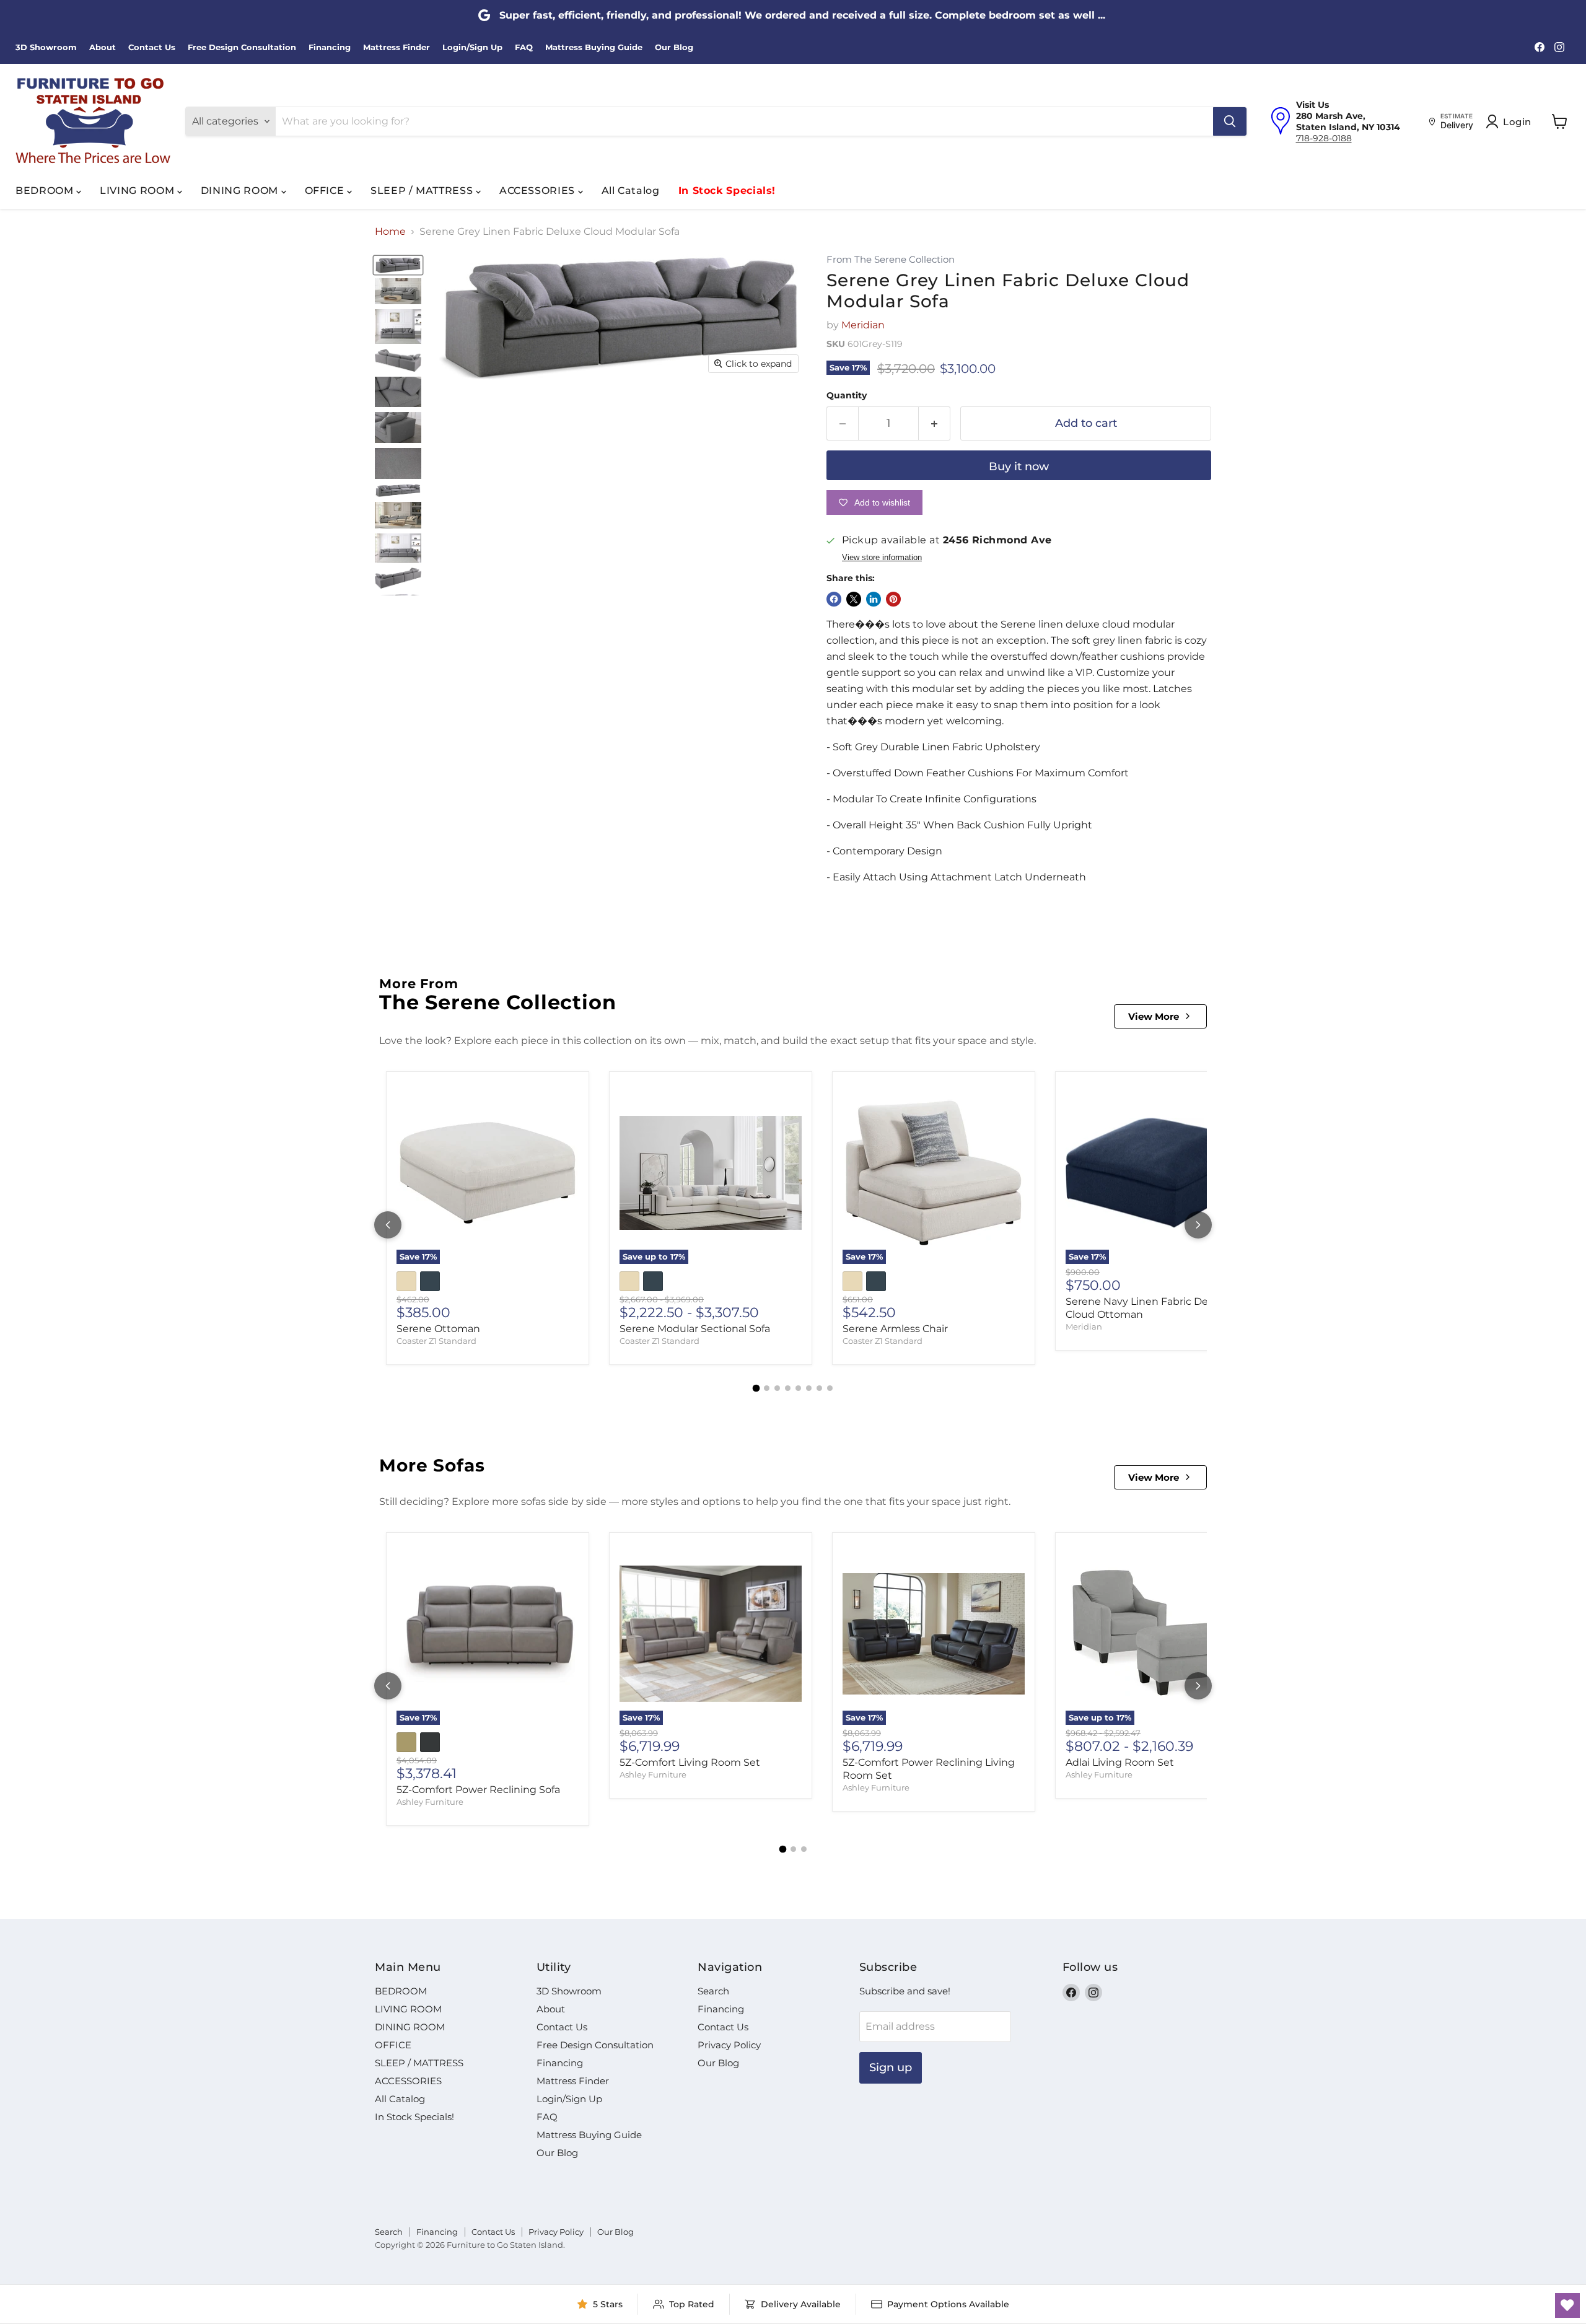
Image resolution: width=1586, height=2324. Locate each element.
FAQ (524, 47)
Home (390, 232)
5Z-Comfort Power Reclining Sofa (478, 1790)
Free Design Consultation (242, 47)
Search (713, 1991)
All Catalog (631, 191)
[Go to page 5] (798, 1388)
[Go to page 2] (767, 1388)
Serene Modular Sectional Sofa (695, 1329)
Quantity (847, 395)
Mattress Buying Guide (594, 47)
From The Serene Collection (891, 260)
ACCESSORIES (539, 191)
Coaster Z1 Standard (436, 1341)
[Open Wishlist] (1567, 2305)
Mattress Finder (396, 47)
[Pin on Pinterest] (893, 599)
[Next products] (1198, 1225)
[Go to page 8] (830, 1388)
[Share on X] (854, 599)
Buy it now (1019, 467)
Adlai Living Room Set (1120, 1762)
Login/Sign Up (472, 47)
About (103, 47)
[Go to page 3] (777, 1388)
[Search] (1230, 121)
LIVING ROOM (138, 191)
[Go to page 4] (788, 1388)
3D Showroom (46, 47)
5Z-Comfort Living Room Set (690, 1762)
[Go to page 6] (809, 1388)
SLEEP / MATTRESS (423, 191)
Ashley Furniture (430, 1802)
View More (1154, 1016)
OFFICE (326, 191)
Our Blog (674, 47)
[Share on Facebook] (834, 599)
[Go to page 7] (819, 1388)
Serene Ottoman (438, 1329)
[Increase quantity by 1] (935, 423)
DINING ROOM (241, 191)
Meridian (863, 325)
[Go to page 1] (756, 1388)
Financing (330, 47)
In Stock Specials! (727, 191)
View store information (882, 558)
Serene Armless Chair (895, 1329)
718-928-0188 (1324, 138)
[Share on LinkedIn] (874, 599)
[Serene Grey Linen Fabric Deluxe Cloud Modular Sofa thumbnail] (398, 265)
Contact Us (152, 47)
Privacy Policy (729, 2045)
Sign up (891, 2067)
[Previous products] (388, 1225)
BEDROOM (46, 191)
